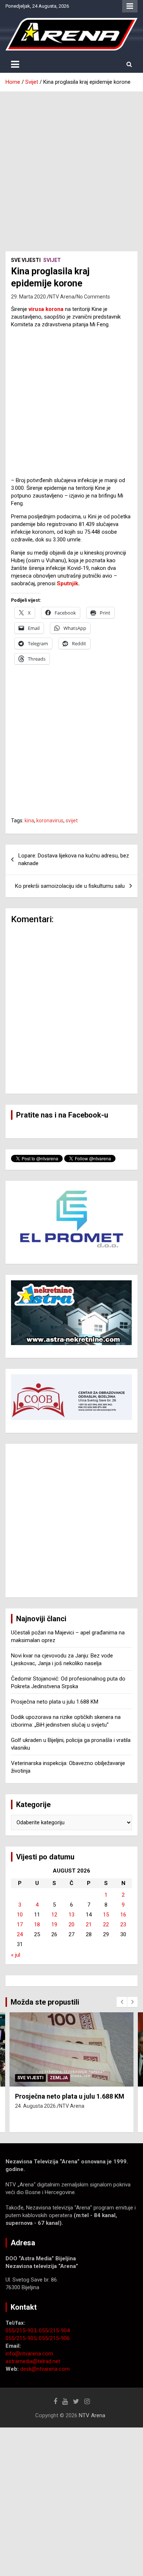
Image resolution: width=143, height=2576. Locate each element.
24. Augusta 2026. (36, 2106)
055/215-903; (22, 2331)
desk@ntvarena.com (45, 2369)
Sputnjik (67, 583)
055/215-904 (54, 2331)
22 (106, 1925)
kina (29, 821)
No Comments (93, 297)
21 (89, 1925)
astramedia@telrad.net (33, 2361)
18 (37, 1925)
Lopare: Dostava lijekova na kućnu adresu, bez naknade (74, 859)
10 (20, 1915)
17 (20, 1925)
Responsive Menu (130, 6)
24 (20, 1934)
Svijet (52, 260)
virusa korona (46, 309)
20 (71, 1925)
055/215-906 (54, 2338)
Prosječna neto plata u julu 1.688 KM (55, 1702)
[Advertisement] (71, 166)
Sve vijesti (26, 260)
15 (106, 1915)
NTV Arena (62, 297)
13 (71, 1915)
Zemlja (59, 2078)
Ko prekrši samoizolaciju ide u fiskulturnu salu (70, 886)
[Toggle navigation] (15, 64)
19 (54, 1925)
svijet (72, 821)
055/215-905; (22, 2338)
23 (123, 1925)
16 (123, 1915)
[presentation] (122, 2002)
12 (54, 1915)
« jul (16, 1955)
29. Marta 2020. (29, 297)
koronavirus (50, 821)
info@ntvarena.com (29, 2354)
